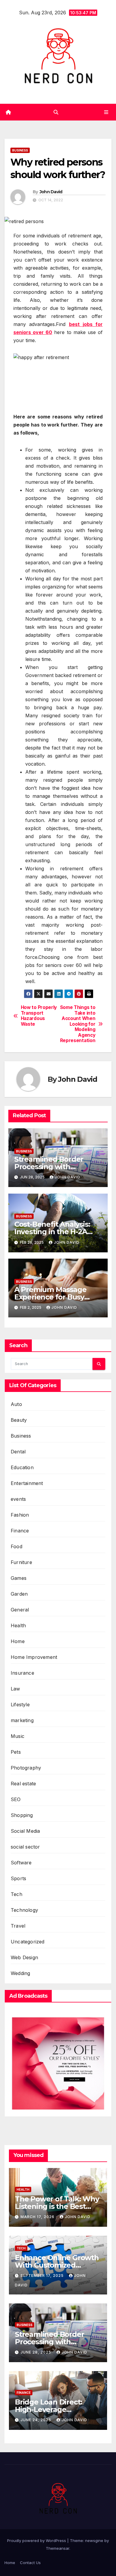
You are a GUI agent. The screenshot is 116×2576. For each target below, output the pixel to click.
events (18, 1499)
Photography (26, 1768)
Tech (17, 1894)
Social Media (25, 1831)
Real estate (23, 1784)
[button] (56, 112)
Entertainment (27, 1483)
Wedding (20, 1973)
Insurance (22, 1673)
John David (51, 192)
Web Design (24, 1957)
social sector (25, 1847)
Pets (16, 1752)
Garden (19, 1594)
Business (20, 150)
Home (18, 1641)
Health (18, 1625)
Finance (20, 1531)
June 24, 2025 (36, 2420)
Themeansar (58, 2548)
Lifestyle (20, 1705)
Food (17, 1546)
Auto (16, 1404)
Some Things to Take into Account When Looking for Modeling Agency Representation (78, 1024)
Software (21, 1863)
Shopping (22, 1815)
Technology (24, 1910)
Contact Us (30, 2563)
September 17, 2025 (43, 2276)
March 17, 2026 (38, 2217)
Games (19, 1578)
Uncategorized (28, 1942)
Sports (18, 1878)
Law (15, 1689)
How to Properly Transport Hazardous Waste (39, 1016)
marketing (22, 1720)
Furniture (21, 1562)
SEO (16, 1799)
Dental (18, 1452)
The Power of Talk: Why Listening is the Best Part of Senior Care (57, 2206)
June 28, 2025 (36, 2352)
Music (18, 1736)
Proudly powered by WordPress (37, 2541)
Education (22, 1467)
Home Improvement (34, 1657)
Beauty (19, 1420)
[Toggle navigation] (106, 112)
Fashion (20, 1515)
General (20, 1610)
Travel (18, 1926)
